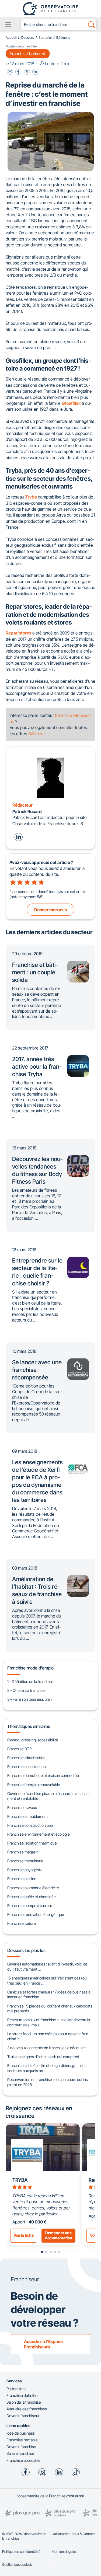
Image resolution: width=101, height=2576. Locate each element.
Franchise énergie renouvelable (34, 1785)
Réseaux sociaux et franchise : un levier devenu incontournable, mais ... (49, 2022)
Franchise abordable (23, 2460)
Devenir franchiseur (23, 2416)
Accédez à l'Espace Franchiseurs (43, 2344)
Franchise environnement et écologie (39, 1834)
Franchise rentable (22, 2440)
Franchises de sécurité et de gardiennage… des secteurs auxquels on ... (47, 2068)
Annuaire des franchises (27, 2409)
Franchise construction (27, 1767)
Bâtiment (63, 38)
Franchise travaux (22, 1808)
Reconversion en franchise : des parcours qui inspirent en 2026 (48, 2082)
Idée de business (21, 2433)
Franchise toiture (22, 1923)
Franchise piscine (22, 1879)
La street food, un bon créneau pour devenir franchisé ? (48, 2036)
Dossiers (28, 38)
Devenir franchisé (21, 2447)
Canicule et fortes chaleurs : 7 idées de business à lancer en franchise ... (49, 1995)
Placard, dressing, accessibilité (33, 1740)
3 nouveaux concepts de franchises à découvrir (47, 2048)
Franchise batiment (28, 54)
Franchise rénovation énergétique (36, 1914)
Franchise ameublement (28, 1816)
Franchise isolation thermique (32, 1843)
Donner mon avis (50, 910)
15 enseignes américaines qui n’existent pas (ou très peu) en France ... (47, 1981)
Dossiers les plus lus (26, 1950)
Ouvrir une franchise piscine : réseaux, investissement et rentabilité (48, 1796)
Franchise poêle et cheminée (32, 1897)
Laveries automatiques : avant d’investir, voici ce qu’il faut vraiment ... (47, 1967)
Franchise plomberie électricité (33, 1888)
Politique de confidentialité (21, 2552)
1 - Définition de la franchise (30, 1681)
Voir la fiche (24, 2235)
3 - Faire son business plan (29, 1699)
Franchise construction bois (30, 1825)
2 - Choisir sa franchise (26, 1690)
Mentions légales (64, 2552)
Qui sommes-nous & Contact (73, 2534)
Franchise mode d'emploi (31, 1668)
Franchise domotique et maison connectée (43, 1775)
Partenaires (16, 2389)
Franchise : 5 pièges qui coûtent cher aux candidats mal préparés (50, 2009)
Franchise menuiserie (25, 1861)
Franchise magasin (23, 1852)
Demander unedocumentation (59, 2235)
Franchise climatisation (26, 1758)
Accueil (11, 38)
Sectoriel (45, 38)
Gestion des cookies (17, 2565)
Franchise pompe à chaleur (30, 1906)
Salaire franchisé (20, 2453)
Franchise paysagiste (25, 1870)
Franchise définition (23, 2395)
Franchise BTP (19, 1749)
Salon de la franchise (24, 2402)
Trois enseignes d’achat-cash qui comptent (43, 2057)
